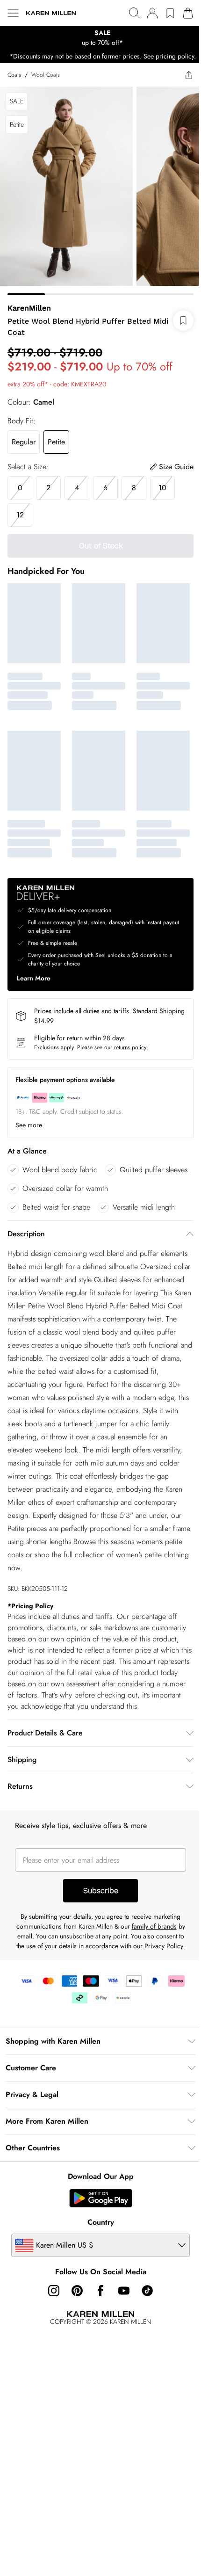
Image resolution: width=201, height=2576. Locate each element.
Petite (56, 442)
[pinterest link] (77, 2291)
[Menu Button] (13, 13)
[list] (100, 38)
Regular (24, 442)
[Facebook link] (100, 2291)
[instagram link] (54, 2291)
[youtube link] (124, 2291)
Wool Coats (46, 75)
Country (101, 2222)
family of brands (154, 1926)
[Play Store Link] (101, 2198)
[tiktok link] (147, 2291)
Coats (14, 75)
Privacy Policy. (165, 1946)
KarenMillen (29, 308)
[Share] (189, 75)
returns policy (130, 1047)
